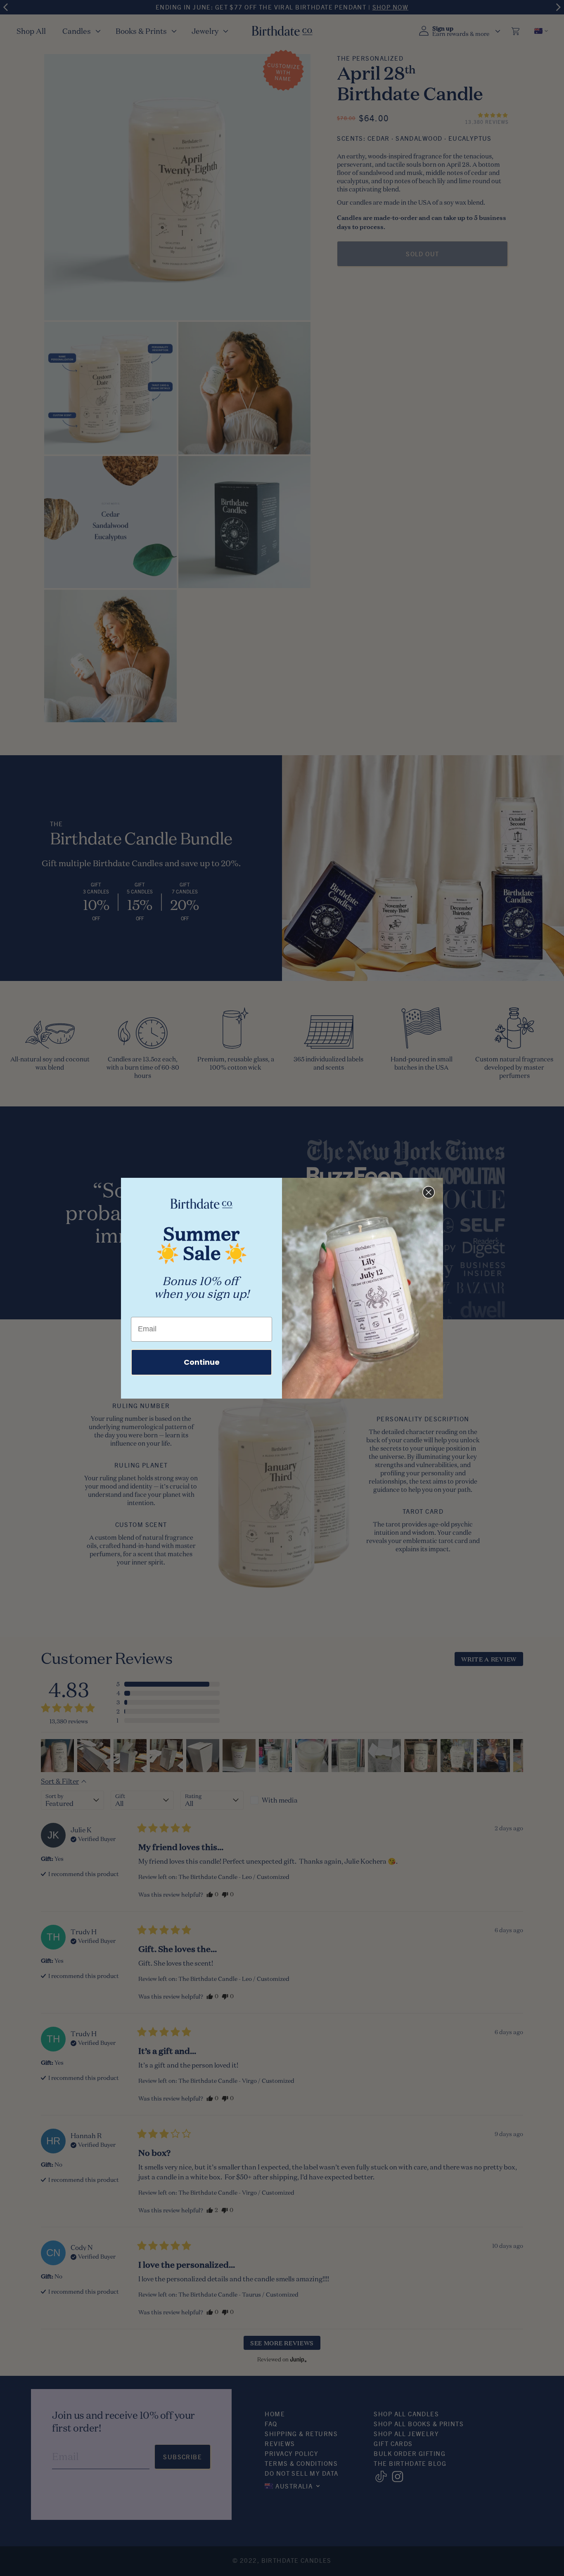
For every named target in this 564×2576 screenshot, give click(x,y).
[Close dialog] (429, 1192)
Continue (202, 1362)
